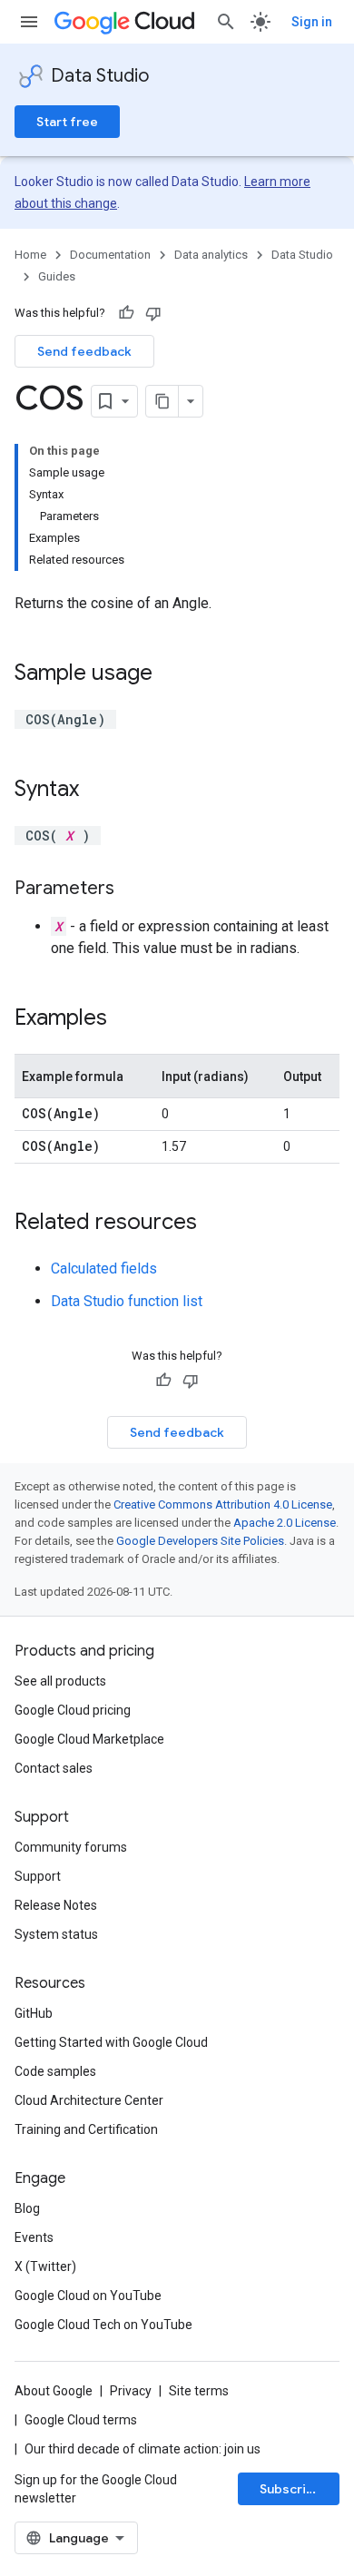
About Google (54, 2391)
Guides (57, 276)
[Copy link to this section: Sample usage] (171, 674)
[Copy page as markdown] (162, 401)
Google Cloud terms (81, 2420)
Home (30, 255)
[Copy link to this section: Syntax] (97, 791)
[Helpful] (126, 313)
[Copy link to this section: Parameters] (133, 890)
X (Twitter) (45, 2266)
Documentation (110, 255)
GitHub (34, 2013)
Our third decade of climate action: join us (143, 2449)
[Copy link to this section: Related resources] (215, 1224)
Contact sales (54, 1768)
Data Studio (100, 76)
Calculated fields (104, 1268)
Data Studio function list (127, 1301)
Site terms (199, 2391)
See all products (60, 1681)
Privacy (131, 2391)
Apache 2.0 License (285, 1523)
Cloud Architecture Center (89, 2100)
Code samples (55, 2071)
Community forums (71, 1847)
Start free (67, 122)
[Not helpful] (153, 313)
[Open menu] (29, 22)
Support (38, 1876)
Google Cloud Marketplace (89, 1739)
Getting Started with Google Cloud (111, 2042)
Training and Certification (86, 2129)
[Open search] (226, 22)
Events (34, 2237)
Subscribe (291, 2489)
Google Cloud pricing (73, 1710)
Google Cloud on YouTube (88, 2296)
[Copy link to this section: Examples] (125, 1019)
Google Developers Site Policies (200, 1541)
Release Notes (56, 1905)
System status (56, 1934)
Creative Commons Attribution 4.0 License (223, 1504)
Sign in (312, 22)
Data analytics (211, 255)
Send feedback (84, 351)
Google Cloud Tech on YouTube (103, 2325)
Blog (27, 2208)
